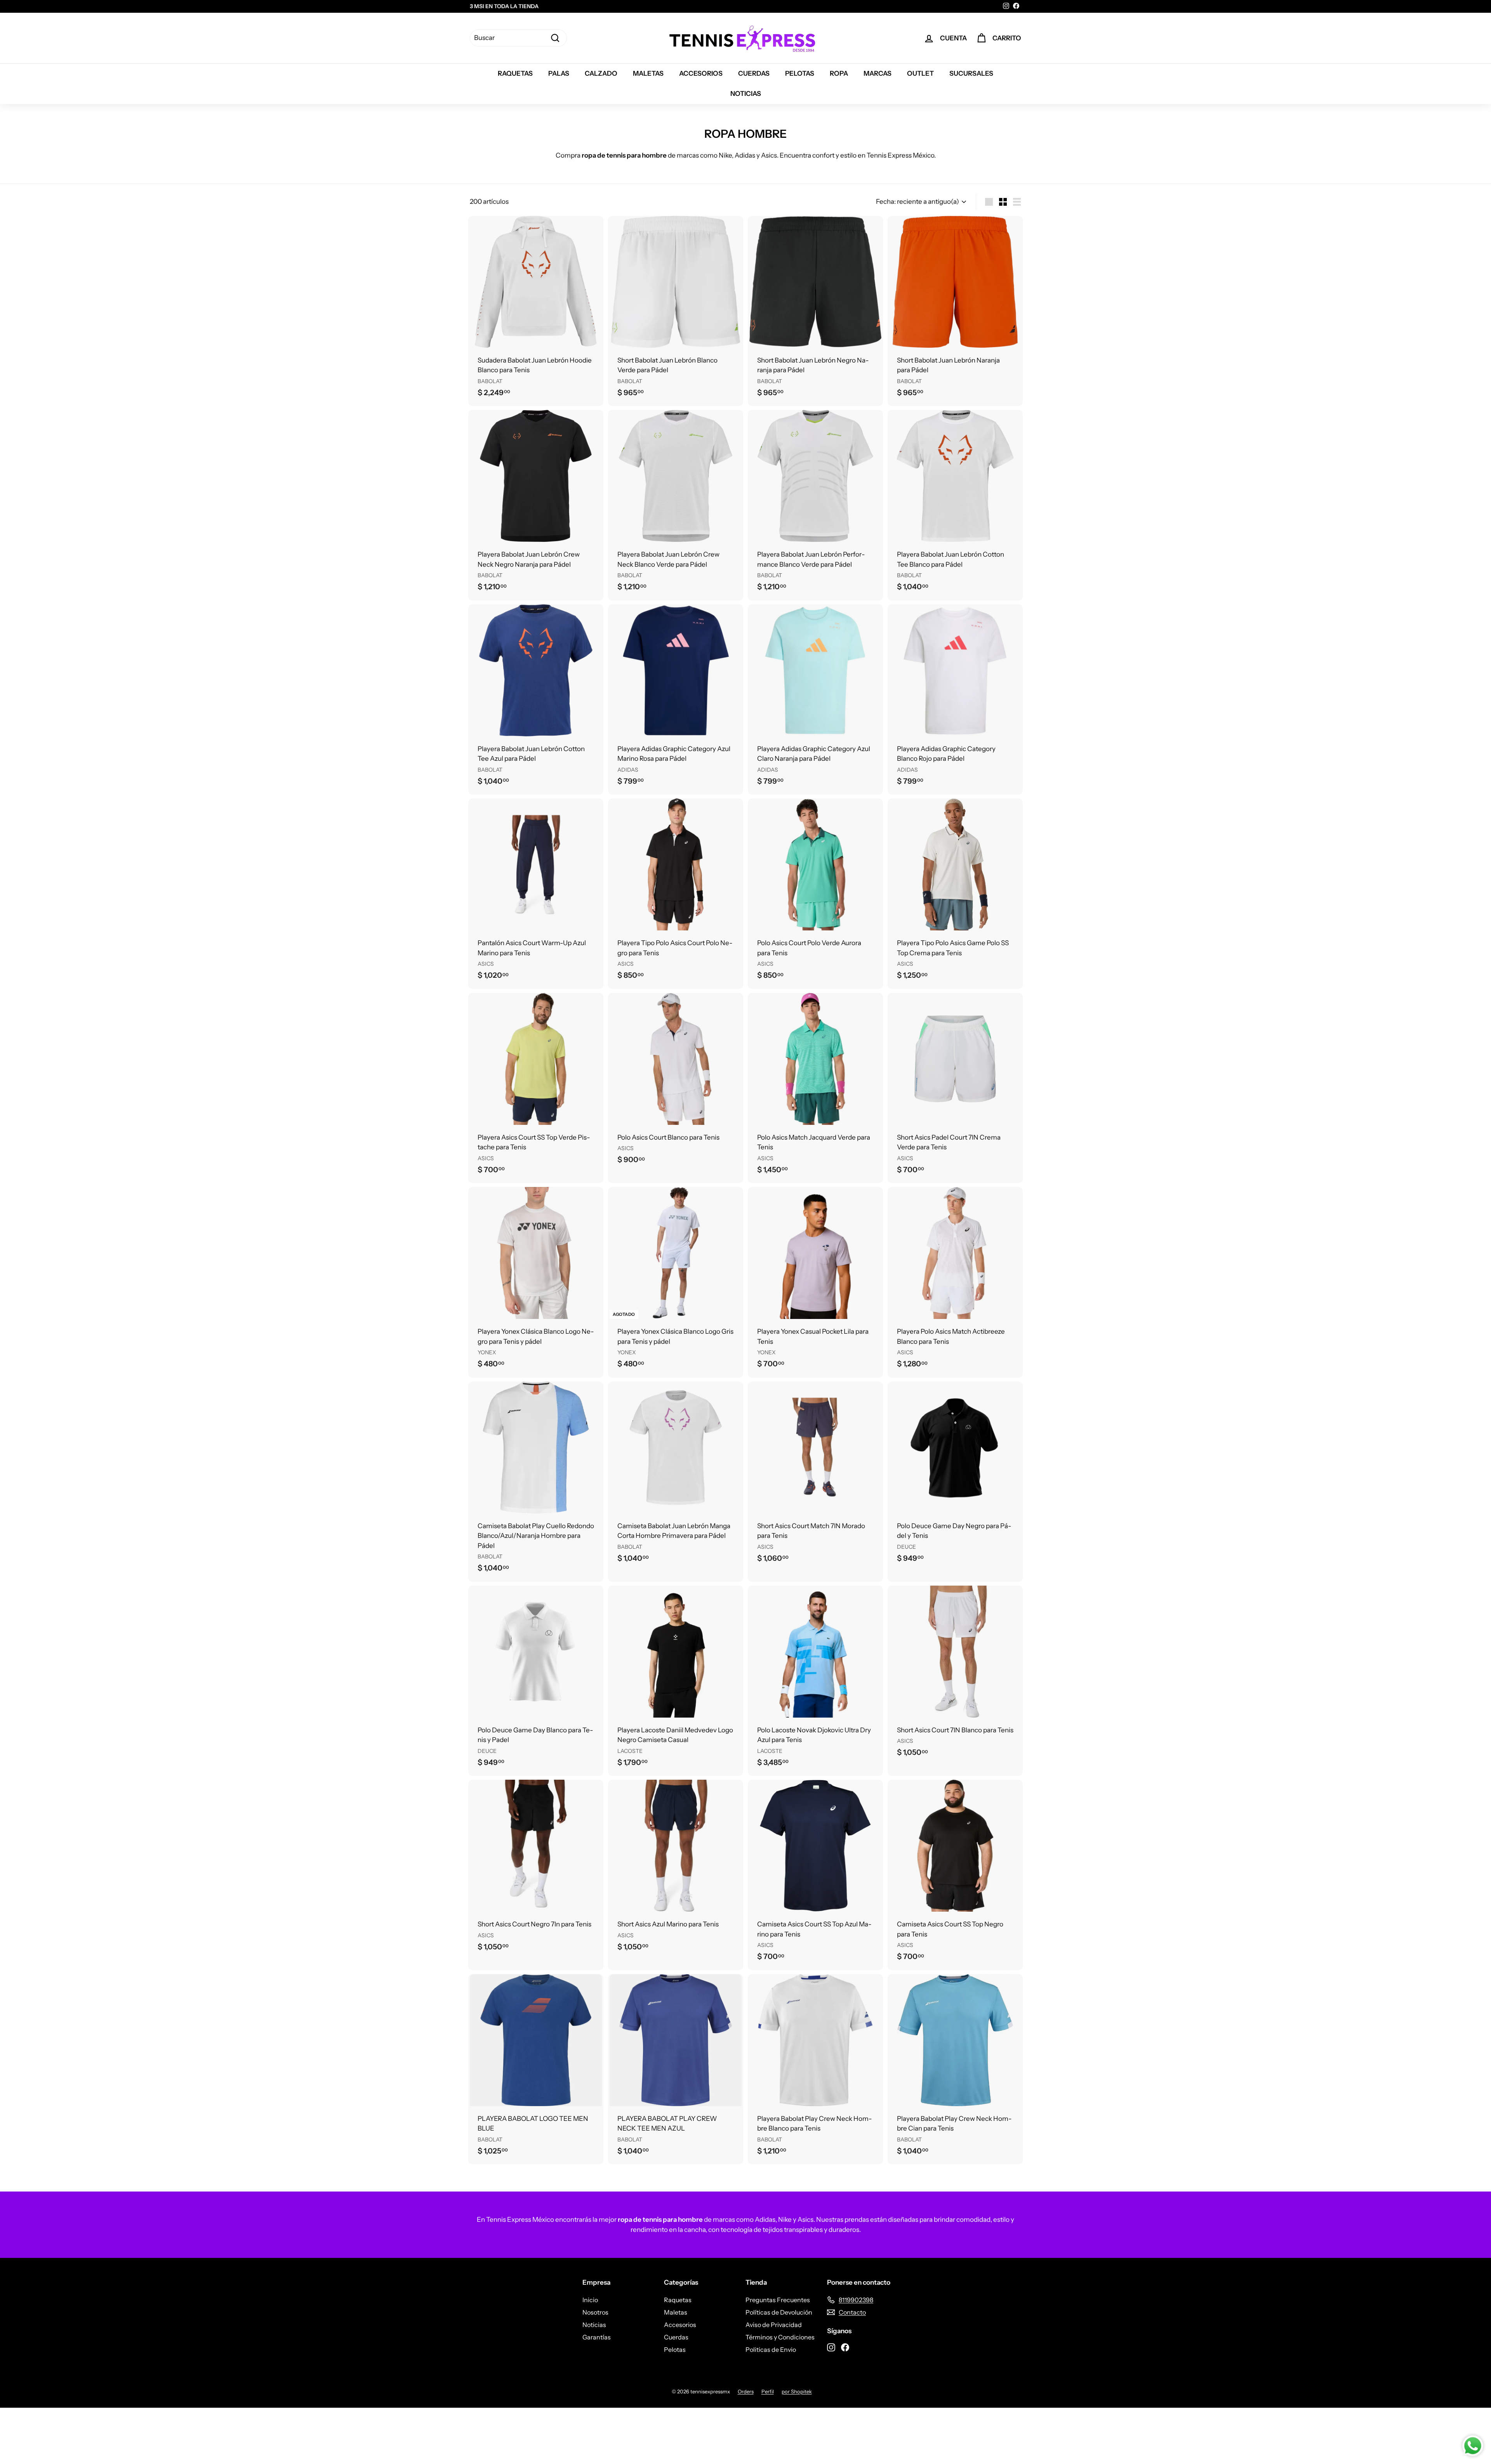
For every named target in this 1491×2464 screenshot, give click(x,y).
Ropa (839, 73)
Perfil (768, 2391)
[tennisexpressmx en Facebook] (845, 2346)
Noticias (746, 94)
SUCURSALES (971, 73)
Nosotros (595, 2312)
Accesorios (701, 73)
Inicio (590, 2300)
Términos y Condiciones (780, 2337)
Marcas (878, 73)
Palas (559, 73)
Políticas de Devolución (779, 2312)
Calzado (601, 73)
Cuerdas (754, 73)
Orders (746, 2391)
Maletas (648, 73)
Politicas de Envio (771, 2349)
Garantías (597, 2337)
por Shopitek (797, 2391)
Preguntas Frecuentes (778, 2300)
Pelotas (800, 73)
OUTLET (920, 73)
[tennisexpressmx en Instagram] (831, 2346)
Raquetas (515, 73)
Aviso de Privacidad (774, 2325)
